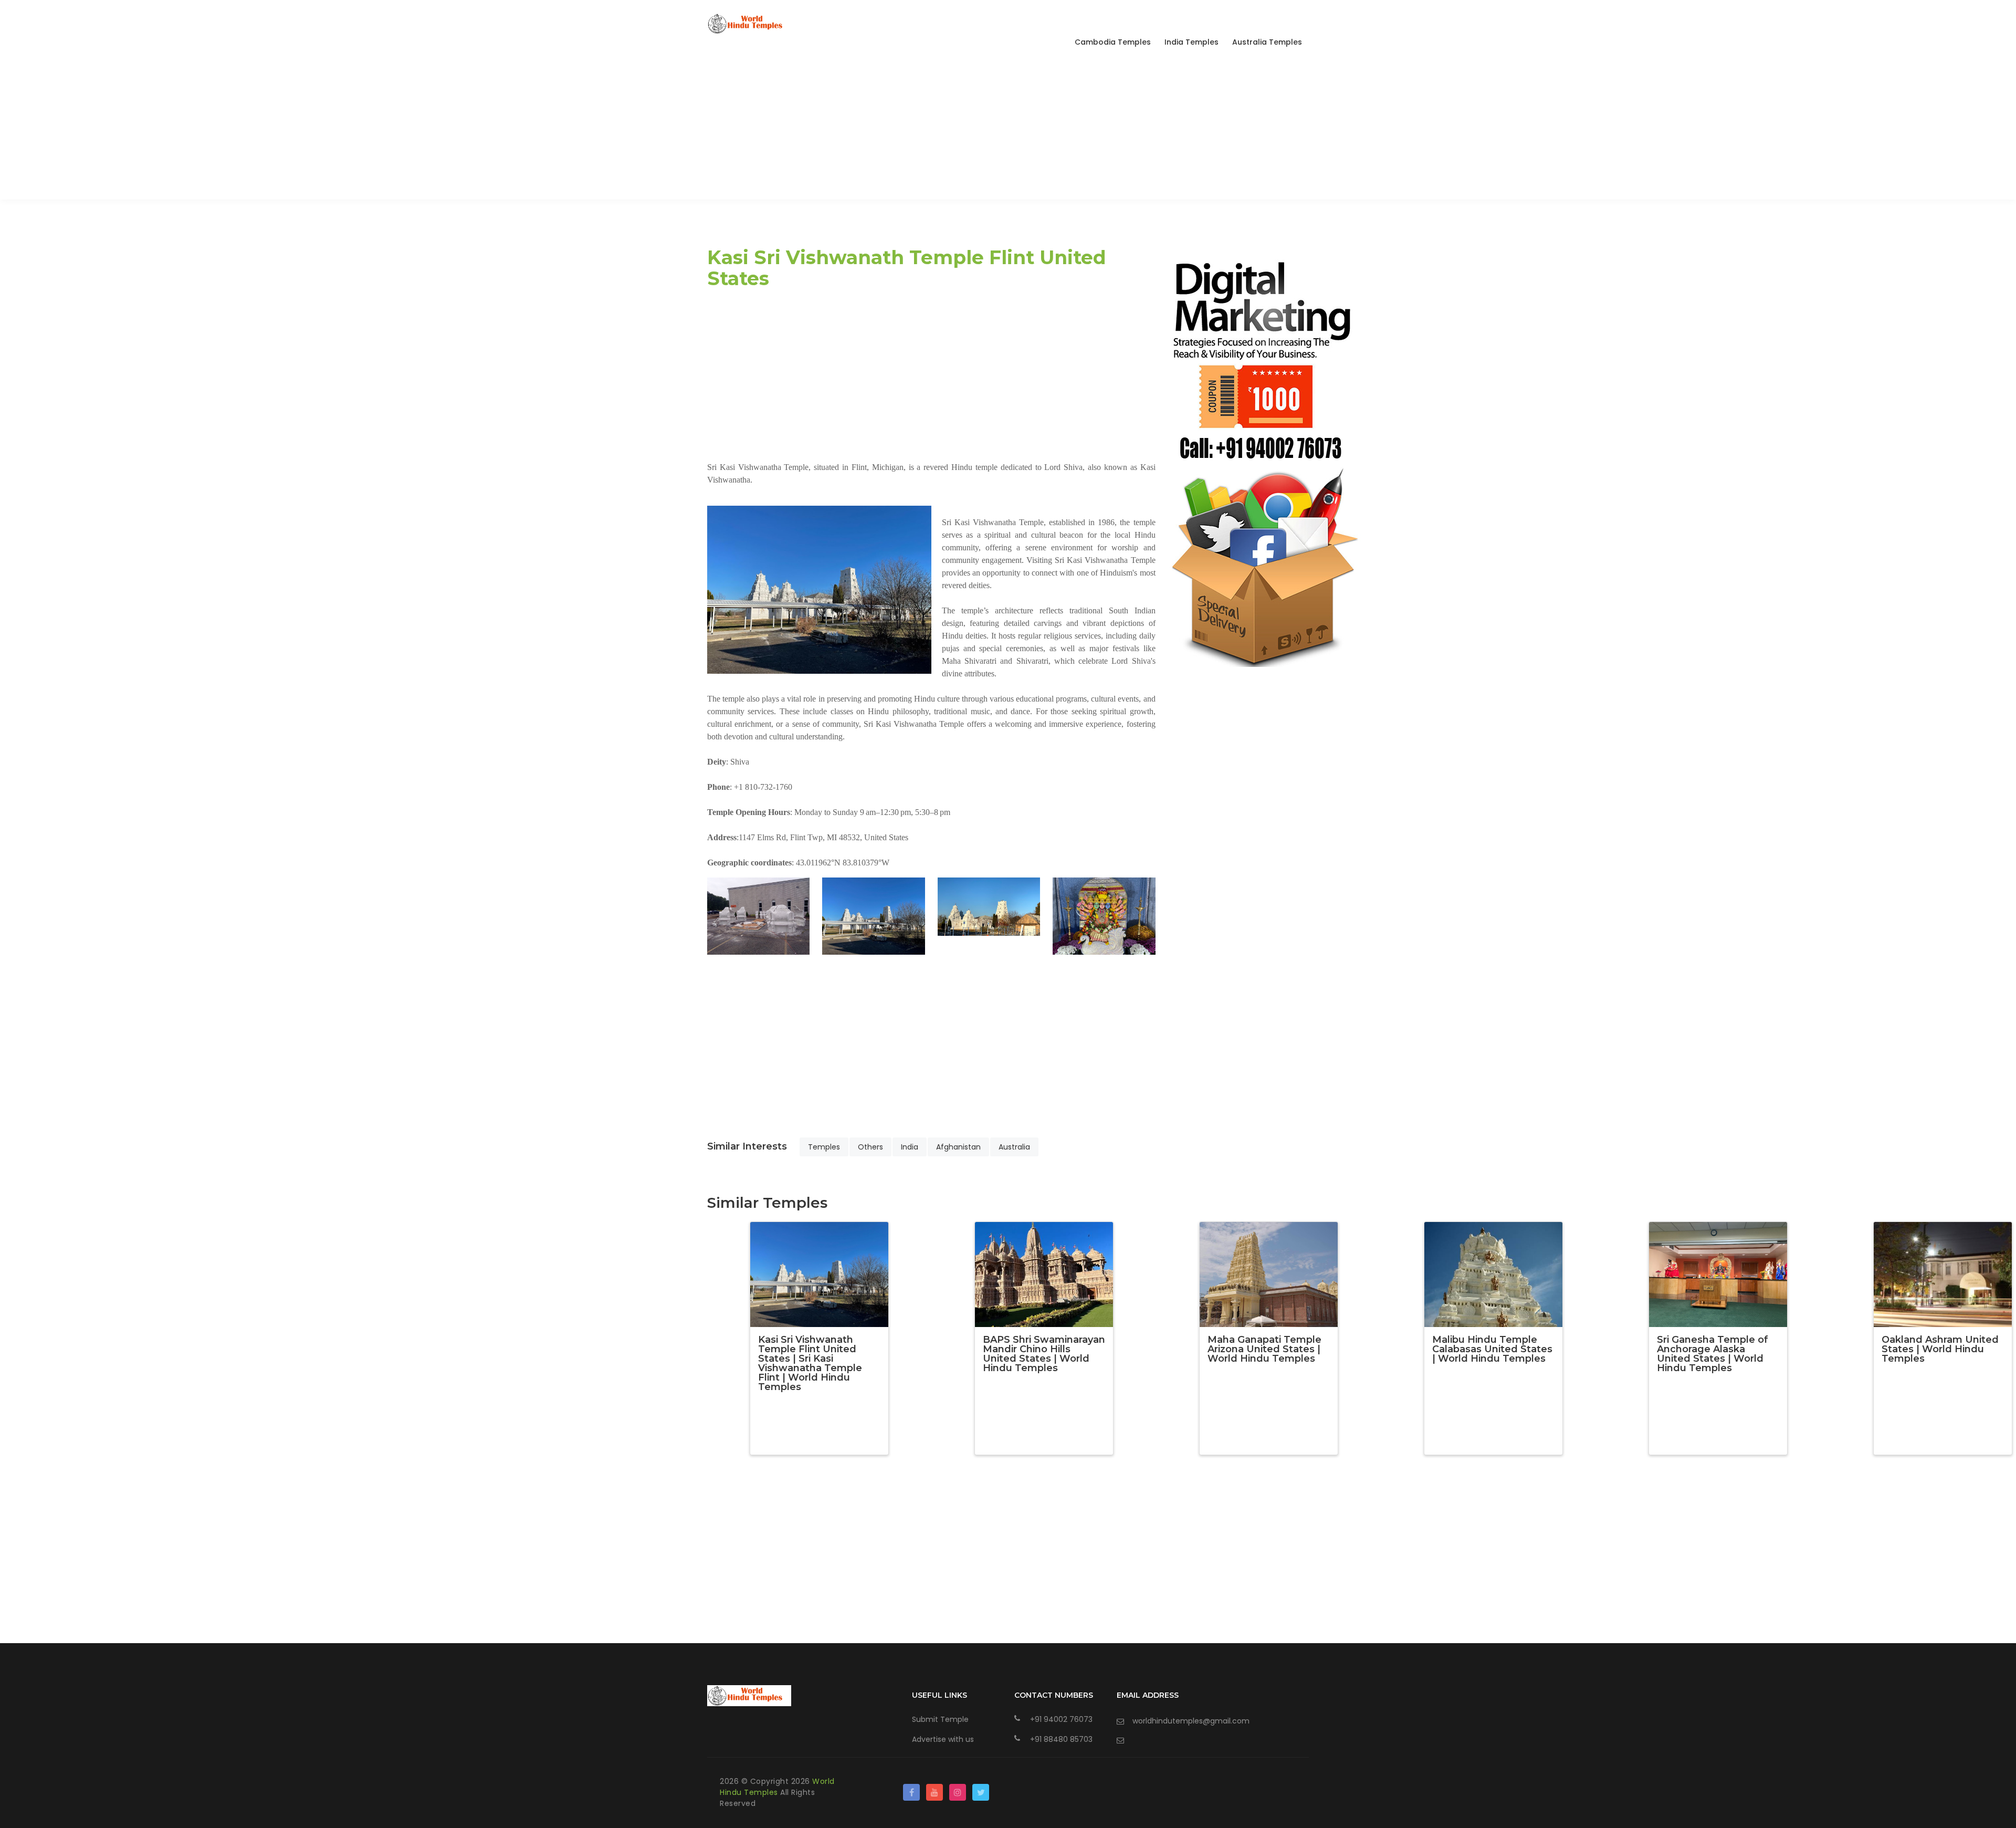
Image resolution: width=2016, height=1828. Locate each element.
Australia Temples (1267, 42)
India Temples (1191, 42)
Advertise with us (943, 1739)
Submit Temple (940, 1719)
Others (870, 1147)
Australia (1014, 1147)
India (910, 1147)
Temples (824, 1147)
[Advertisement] (1008, 126)
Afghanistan (958, 1147)
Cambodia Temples (1113, 42)
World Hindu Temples (777, 1787)
